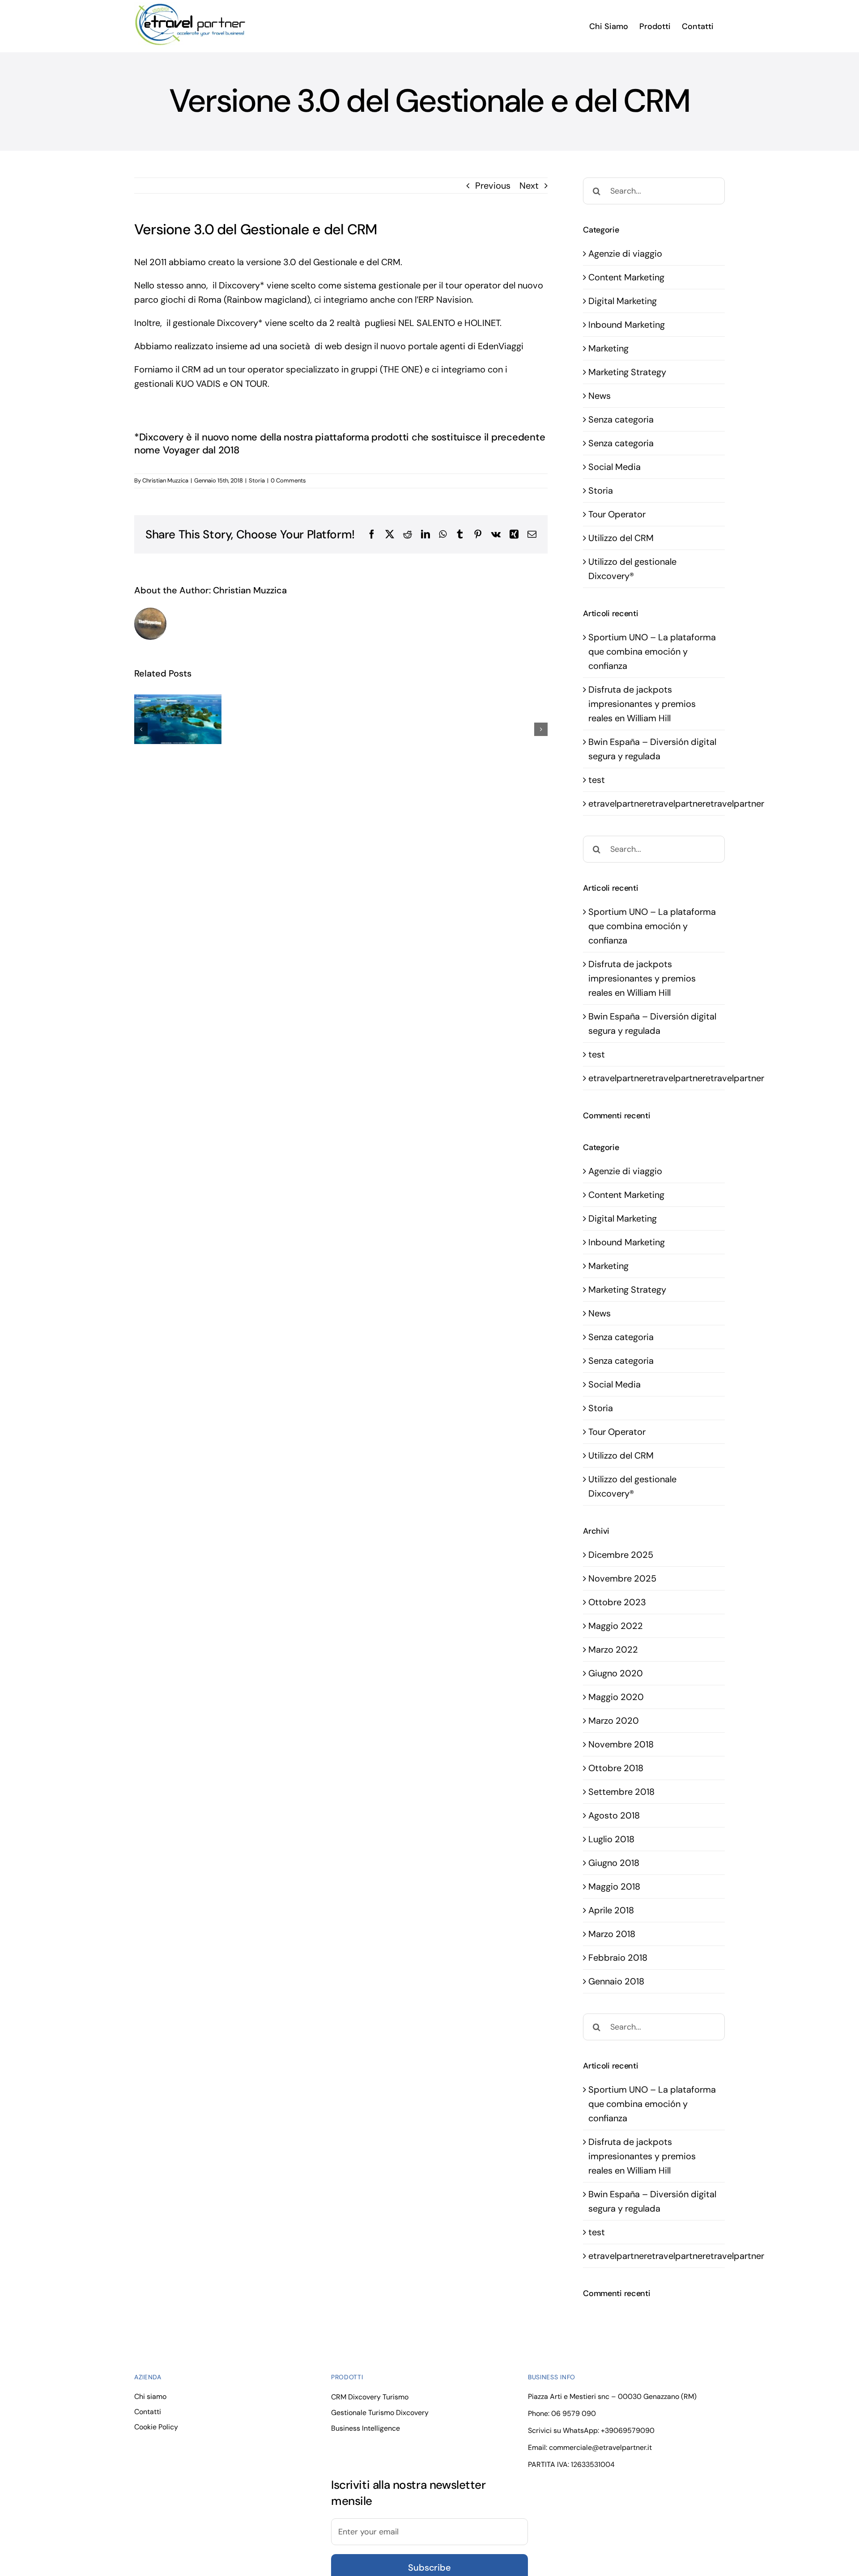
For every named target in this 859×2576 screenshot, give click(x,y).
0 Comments (288, 480)
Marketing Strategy (627, 372)
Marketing (608, 348)
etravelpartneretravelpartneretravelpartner (676, 804)
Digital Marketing (623, 301)
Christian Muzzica (165, 480)
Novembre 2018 (621, 1744)
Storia (257, 480)
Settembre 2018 (621, 1792)
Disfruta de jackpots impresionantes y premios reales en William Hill (642, 704)
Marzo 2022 (613, 1650)
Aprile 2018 (611, 1910)
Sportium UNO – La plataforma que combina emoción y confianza (652, 651)
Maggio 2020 (616, 1697)
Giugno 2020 (616, 1673)
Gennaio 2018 (616, 1981)
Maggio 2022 (616, 1626)
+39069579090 (628, 2430)
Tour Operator (617, 514)
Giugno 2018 (614, 1863)
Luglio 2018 (611, 1839)
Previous (493, 186)
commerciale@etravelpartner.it (600, 2447)
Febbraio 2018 (618, 1958)
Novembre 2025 (622, 1578)
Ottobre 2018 (616, 1768)
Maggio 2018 (614, 1887)
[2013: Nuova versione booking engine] (178, 719)
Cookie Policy (156, 2427)
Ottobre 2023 (617, 1602)
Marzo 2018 (612, 1934)
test (597, 780)
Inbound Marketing (627, 325)
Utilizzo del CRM (621, 538)
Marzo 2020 (614, 1721)
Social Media (614, 467)
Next (529, 186)
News (600, 396)
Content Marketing (626, 277)
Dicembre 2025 (621, 1555)
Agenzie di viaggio (625, 254)
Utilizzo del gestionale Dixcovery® (632, 569)
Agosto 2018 (614, 1815)
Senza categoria (621, 419)
